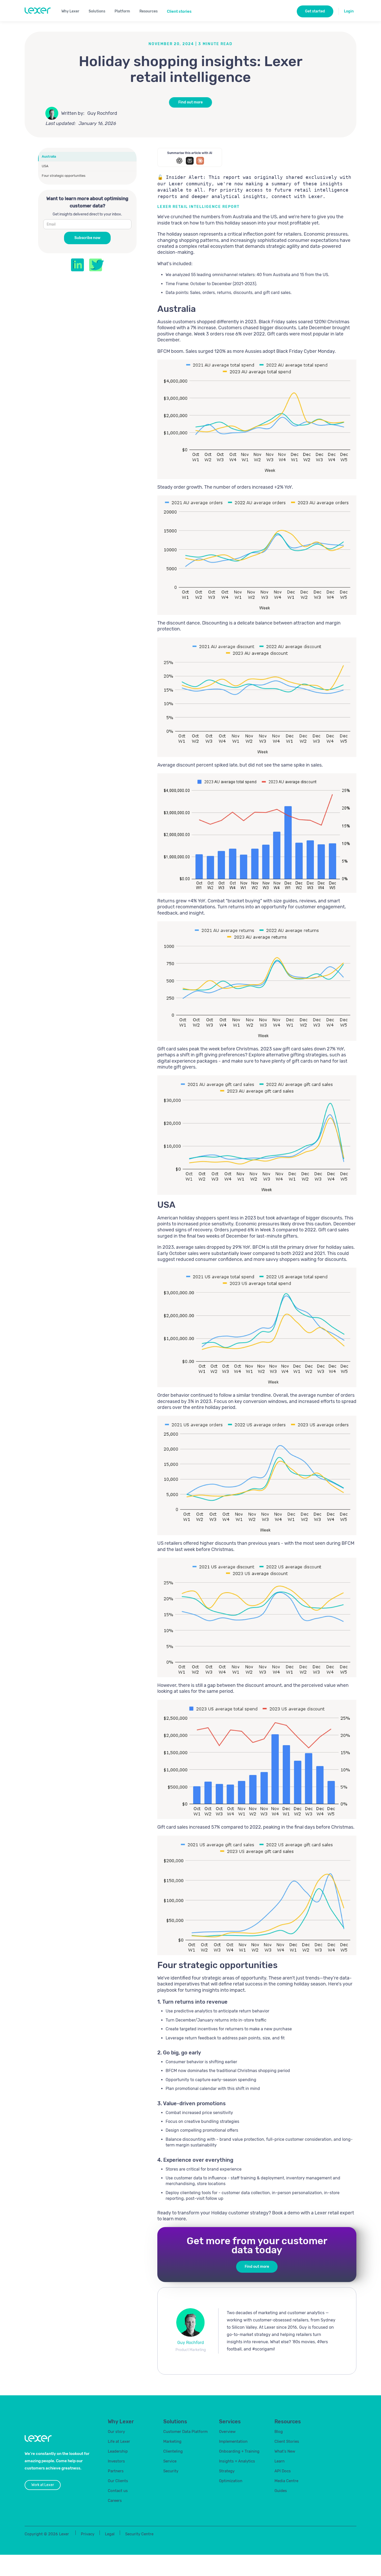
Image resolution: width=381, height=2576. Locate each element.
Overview (227, 2432)
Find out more (190, 102)
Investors (116, 2461)
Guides (281, 2491)
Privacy (88, 2534)
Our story (116, 2432)
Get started (315, 11)
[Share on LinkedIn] (77, 265)
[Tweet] (97, 265)
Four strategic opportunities (64, 176)
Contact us (118, 2491)
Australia (49, 156)
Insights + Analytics (237, 2461)
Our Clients (118, 2481)
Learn (280, 2461)
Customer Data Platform (185, 2432)
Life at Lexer (119, 2441)
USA (45, 166)
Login (349, 11)
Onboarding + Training (239, 2451)
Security (171, 2471)
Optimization (231, 2481)
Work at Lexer (43, 2485)
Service (170, 2461)
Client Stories (287, 2441)
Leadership (118, 2451)
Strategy (227, 2471)
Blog (279, 2432)
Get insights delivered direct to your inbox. (87, 215)
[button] (72, 11)
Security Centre (139, 2534)
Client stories (179, 11)
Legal (110, 2534)
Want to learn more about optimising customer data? (87, 202)
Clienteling (173, 2451)
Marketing (172, 2441)
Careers (115, 2501)
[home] (38, 11)
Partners (116, 2471)
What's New (285, 2451)
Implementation (233, 2441)
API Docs (283, 2471)
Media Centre (286, 2481)
